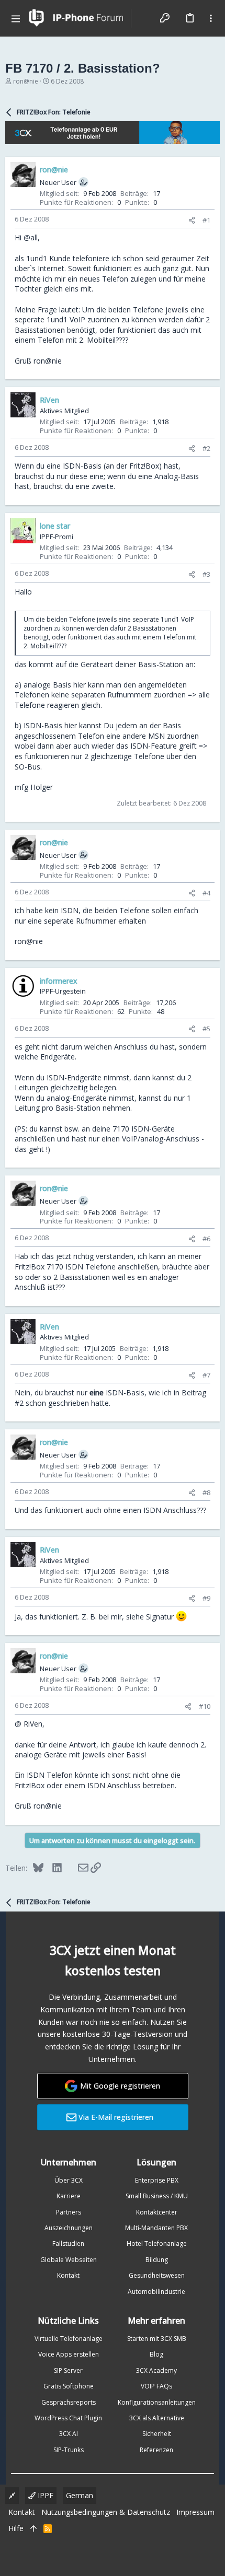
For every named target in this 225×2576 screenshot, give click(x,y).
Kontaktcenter (157, 2212)
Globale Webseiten (69, 2260)
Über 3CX (69, 2180)
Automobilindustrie (156, 2292)
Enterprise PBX (157, 2180)
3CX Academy (156, 2370)
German (80, 2495)
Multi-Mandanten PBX (156, 2228)
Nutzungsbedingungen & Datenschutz (106, 2512)
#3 (206, 574)
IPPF (44, 2495)
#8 (206, 1493)
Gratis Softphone (69, 2386)
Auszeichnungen (69, 2228)
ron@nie (26, 81)
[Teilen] (192, 220)
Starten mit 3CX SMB (157, 2339)
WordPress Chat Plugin (68, 2418)
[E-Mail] (76, 1868)
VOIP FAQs (156, 2386)
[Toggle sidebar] (211, 18)
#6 (206, 1239)
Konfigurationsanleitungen (157, 2402)
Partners (69, 2212)
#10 (205, 1706)
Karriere (69, 2196)
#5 (206, 1029)
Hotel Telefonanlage (157, 2243)
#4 (206, 893)
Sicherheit (157, 2434)
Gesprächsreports (69, 2402)
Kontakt (68, 2275)
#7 (206, 1375)
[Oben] (33, 2528)
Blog (156, 2354)
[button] (16, 18)
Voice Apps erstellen (69, 2354)
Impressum (195, 2512)
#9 (206, 1598)
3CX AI (69, 2434)
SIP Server (68, 2370)
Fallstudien (68, 2243)
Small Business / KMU (157, 2196)
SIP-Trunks (69, 2450)
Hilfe (16, 2528)
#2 (206, 448)
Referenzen (156, 2450)
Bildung (157, 2260)
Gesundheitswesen (157, 2275)
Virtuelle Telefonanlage (69, 2339)
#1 (206, 220)
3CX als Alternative (157, 2418)
